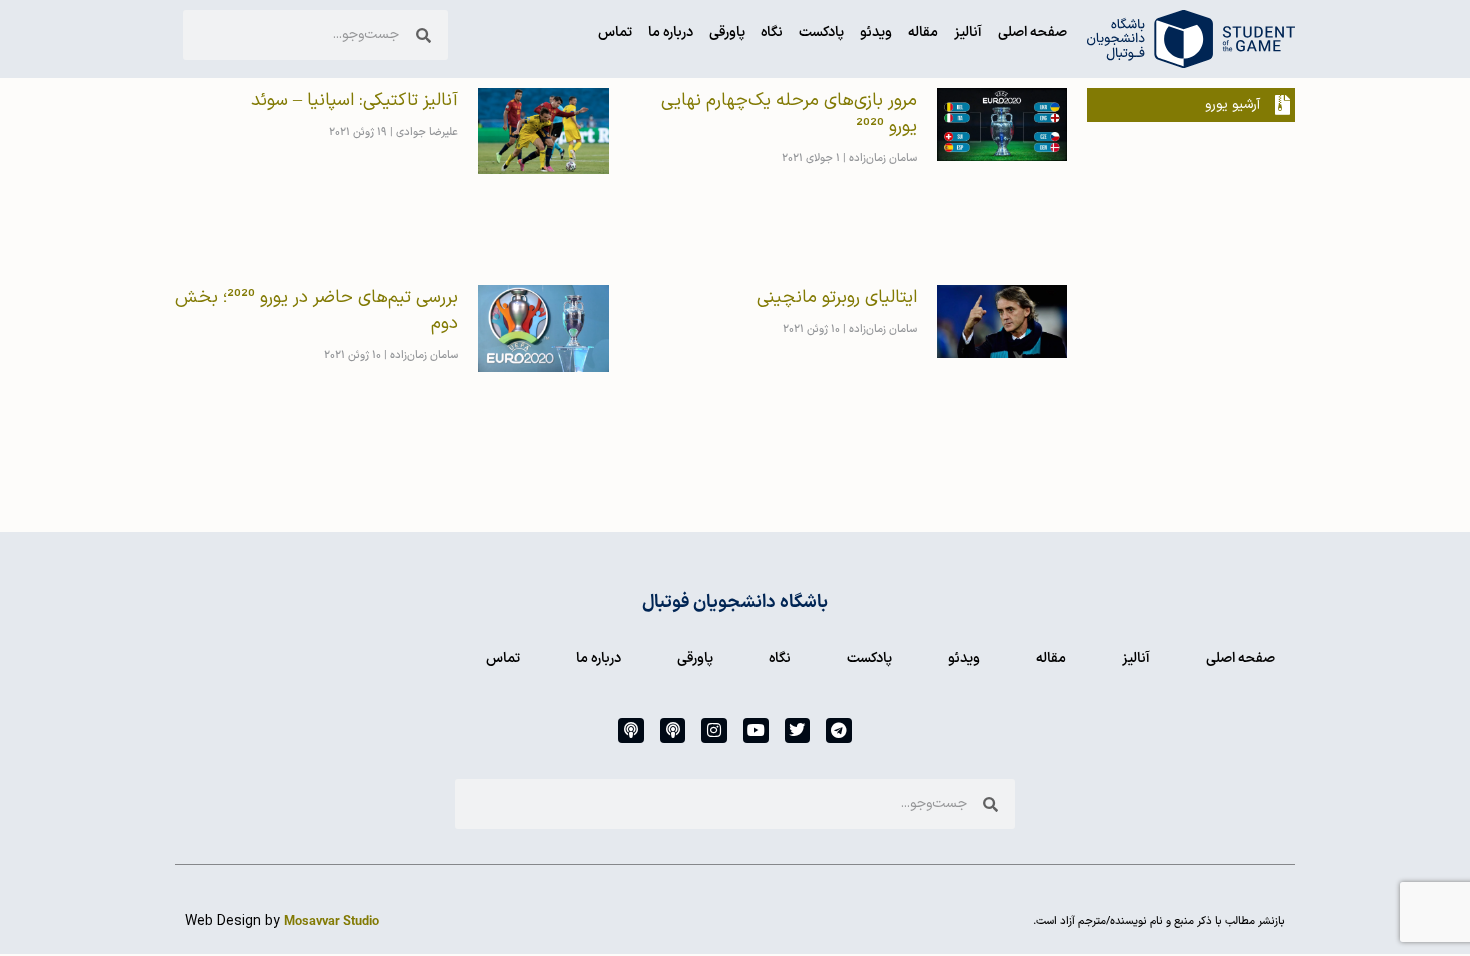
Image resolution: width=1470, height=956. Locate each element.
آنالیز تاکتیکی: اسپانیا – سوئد (354, 100)
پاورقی (727, 32)
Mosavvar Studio (331, 921)
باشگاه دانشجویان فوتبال (735, 602)
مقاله (923, 32)
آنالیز (968, 32)
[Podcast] (673, 731)
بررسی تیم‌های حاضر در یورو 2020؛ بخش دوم (316, 310)
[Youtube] (756, 731)
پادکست (821, 32)
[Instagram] (714, 731)
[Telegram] (839, 731)
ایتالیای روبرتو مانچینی (837, 297)
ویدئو (876, 32)
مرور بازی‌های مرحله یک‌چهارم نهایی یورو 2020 (789, 113)
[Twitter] (798, 731)
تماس (615, 32)
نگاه (772, 32)
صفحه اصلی (1032, 32)
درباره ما (670, 32)
